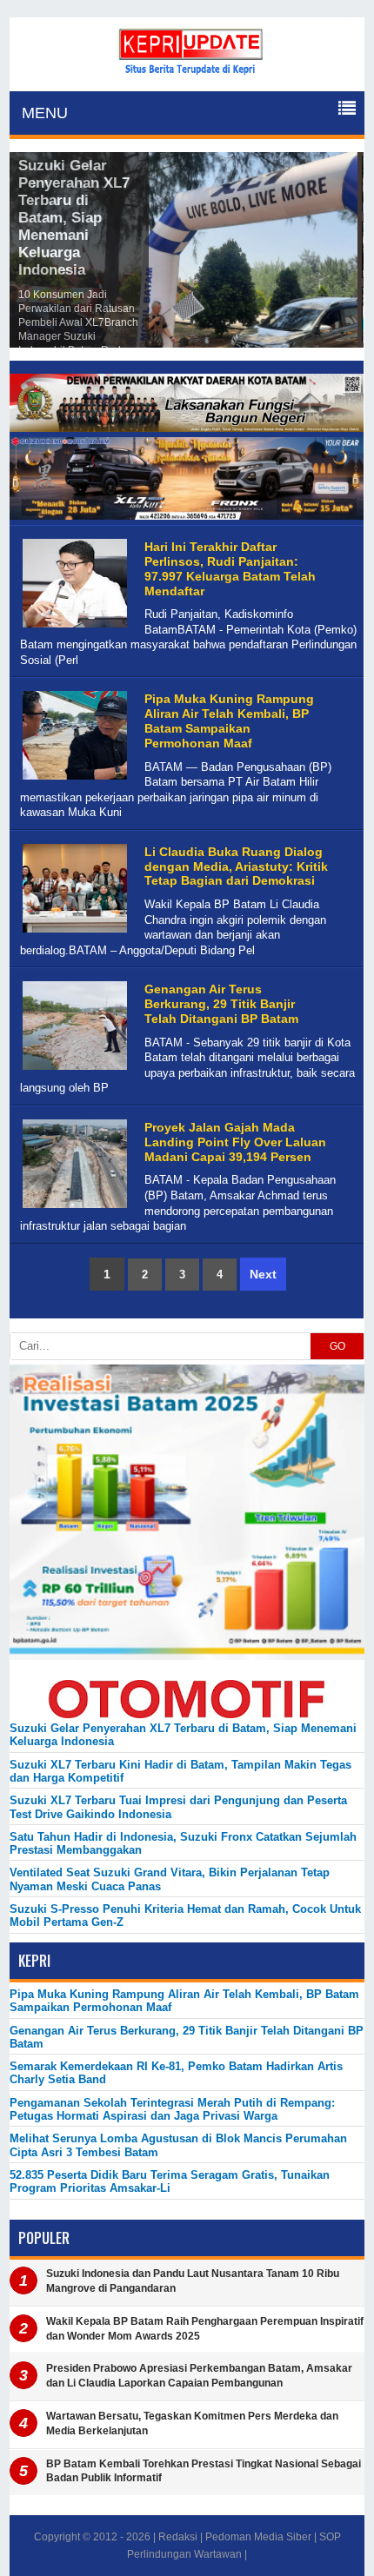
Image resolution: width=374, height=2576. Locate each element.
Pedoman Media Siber (258, 2537)
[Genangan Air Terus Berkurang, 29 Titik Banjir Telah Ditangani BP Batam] (73, 1070)
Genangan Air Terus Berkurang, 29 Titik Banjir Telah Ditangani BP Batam (221, 1004)
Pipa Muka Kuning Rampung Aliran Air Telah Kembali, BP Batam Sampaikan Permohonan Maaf (229, 720)
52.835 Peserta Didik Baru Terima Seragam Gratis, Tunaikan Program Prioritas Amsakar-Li (170, 2181)
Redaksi (178, 2537)
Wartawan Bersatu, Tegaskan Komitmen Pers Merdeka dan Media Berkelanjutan (192, 2423)
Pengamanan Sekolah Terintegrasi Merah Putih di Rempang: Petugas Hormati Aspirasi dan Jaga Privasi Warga (172, 2109)
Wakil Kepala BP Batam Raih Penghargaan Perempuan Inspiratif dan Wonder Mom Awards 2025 (205, 2329)
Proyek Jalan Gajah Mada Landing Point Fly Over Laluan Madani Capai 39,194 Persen (235, 1142)
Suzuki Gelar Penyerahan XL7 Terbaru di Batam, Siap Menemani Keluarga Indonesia (74, 218)
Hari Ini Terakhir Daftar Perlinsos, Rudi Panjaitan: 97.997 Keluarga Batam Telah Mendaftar (230, 568)
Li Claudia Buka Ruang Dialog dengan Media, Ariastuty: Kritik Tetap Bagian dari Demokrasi (236, 866)
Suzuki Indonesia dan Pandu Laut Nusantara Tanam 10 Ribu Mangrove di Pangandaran (193, 2281)
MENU (45, 113)
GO (337, 1346)
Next (263, 1274)
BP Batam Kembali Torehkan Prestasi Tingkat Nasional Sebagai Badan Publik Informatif (204, 2471)
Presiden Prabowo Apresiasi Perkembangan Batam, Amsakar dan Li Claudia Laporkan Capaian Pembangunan (199, 2376)
